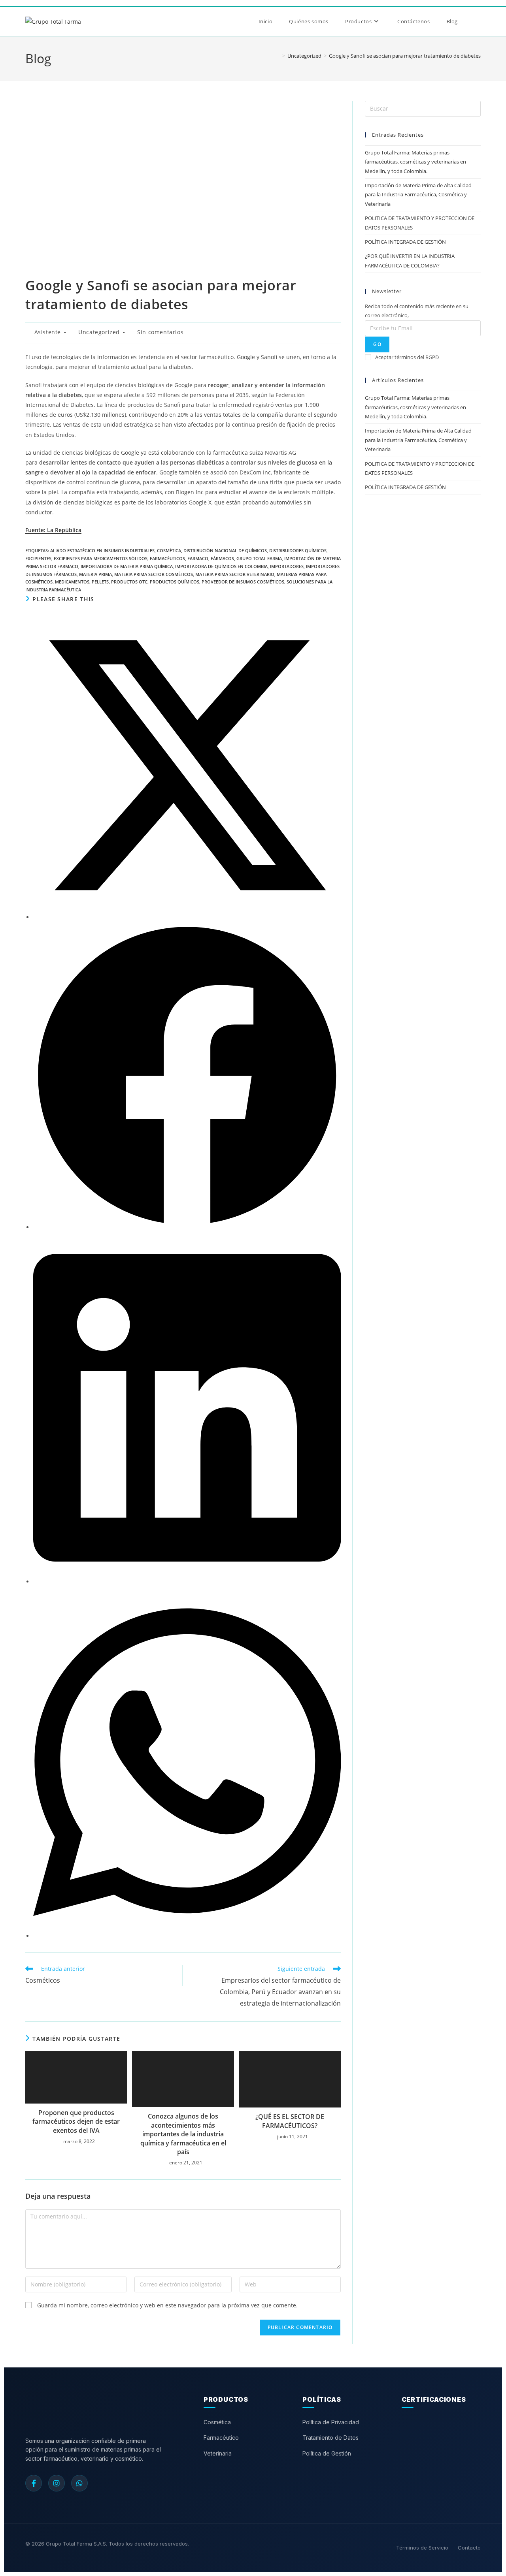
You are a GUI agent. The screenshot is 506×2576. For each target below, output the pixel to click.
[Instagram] (57, 2483)
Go (377, 344)
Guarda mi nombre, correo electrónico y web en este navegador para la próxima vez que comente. (167, 2305)
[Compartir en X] (187, 917)
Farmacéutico (221, 2438)
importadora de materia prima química (127, 566)
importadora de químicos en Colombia (221, 566)
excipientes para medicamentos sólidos (101, 558)
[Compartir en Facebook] (187, 1227)
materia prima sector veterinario (235, 574)
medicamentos (72, 582)
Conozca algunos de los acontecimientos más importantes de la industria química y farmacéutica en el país (183, 2134)
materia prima (95, 574)
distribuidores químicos (298, 550)
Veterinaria (218, 2453)
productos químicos (175, 582)
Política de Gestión (327, 2453)
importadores (287, 566)
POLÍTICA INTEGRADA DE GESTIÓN (405, 242)
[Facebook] (34, 2483)
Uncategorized (99, 332)
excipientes (38, 558)
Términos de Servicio (422, 2548)
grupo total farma (259, 558)
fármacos (222, 558)
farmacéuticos (167, 558)
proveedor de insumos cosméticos (243, 582)
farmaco (198, 558)
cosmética (169, 550)
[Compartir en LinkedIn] (187, 1582)
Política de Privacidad (331, 2422)
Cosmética (217, 2422)
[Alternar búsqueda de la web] (476, 21)
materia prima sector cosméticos (154, 574)
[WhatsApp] (79, 2483)
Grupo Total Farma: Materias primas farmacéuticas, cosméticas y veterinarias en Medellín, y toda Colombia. (415, 162)
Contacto (469, 2548)
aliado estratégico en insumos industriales (102, 550)
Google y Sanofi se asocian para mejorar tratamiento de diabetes (405, 56)
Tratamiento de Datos (330, 2438)
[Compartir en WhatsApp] (187, 1936)
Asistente (48, 332)
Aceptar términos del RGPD (407, 357)
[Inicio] (278, 56)
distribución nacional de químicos (225, 550)
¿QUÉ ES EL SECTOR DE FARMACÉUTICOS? (290, 2121)
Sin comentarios (160, 332)
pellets (100, 582)
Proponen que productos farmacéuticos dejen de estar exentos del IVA (76, 2122)
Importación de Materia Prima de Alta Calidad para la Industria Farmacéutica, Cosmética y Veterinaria (418, 195)
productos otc (129, 582)
